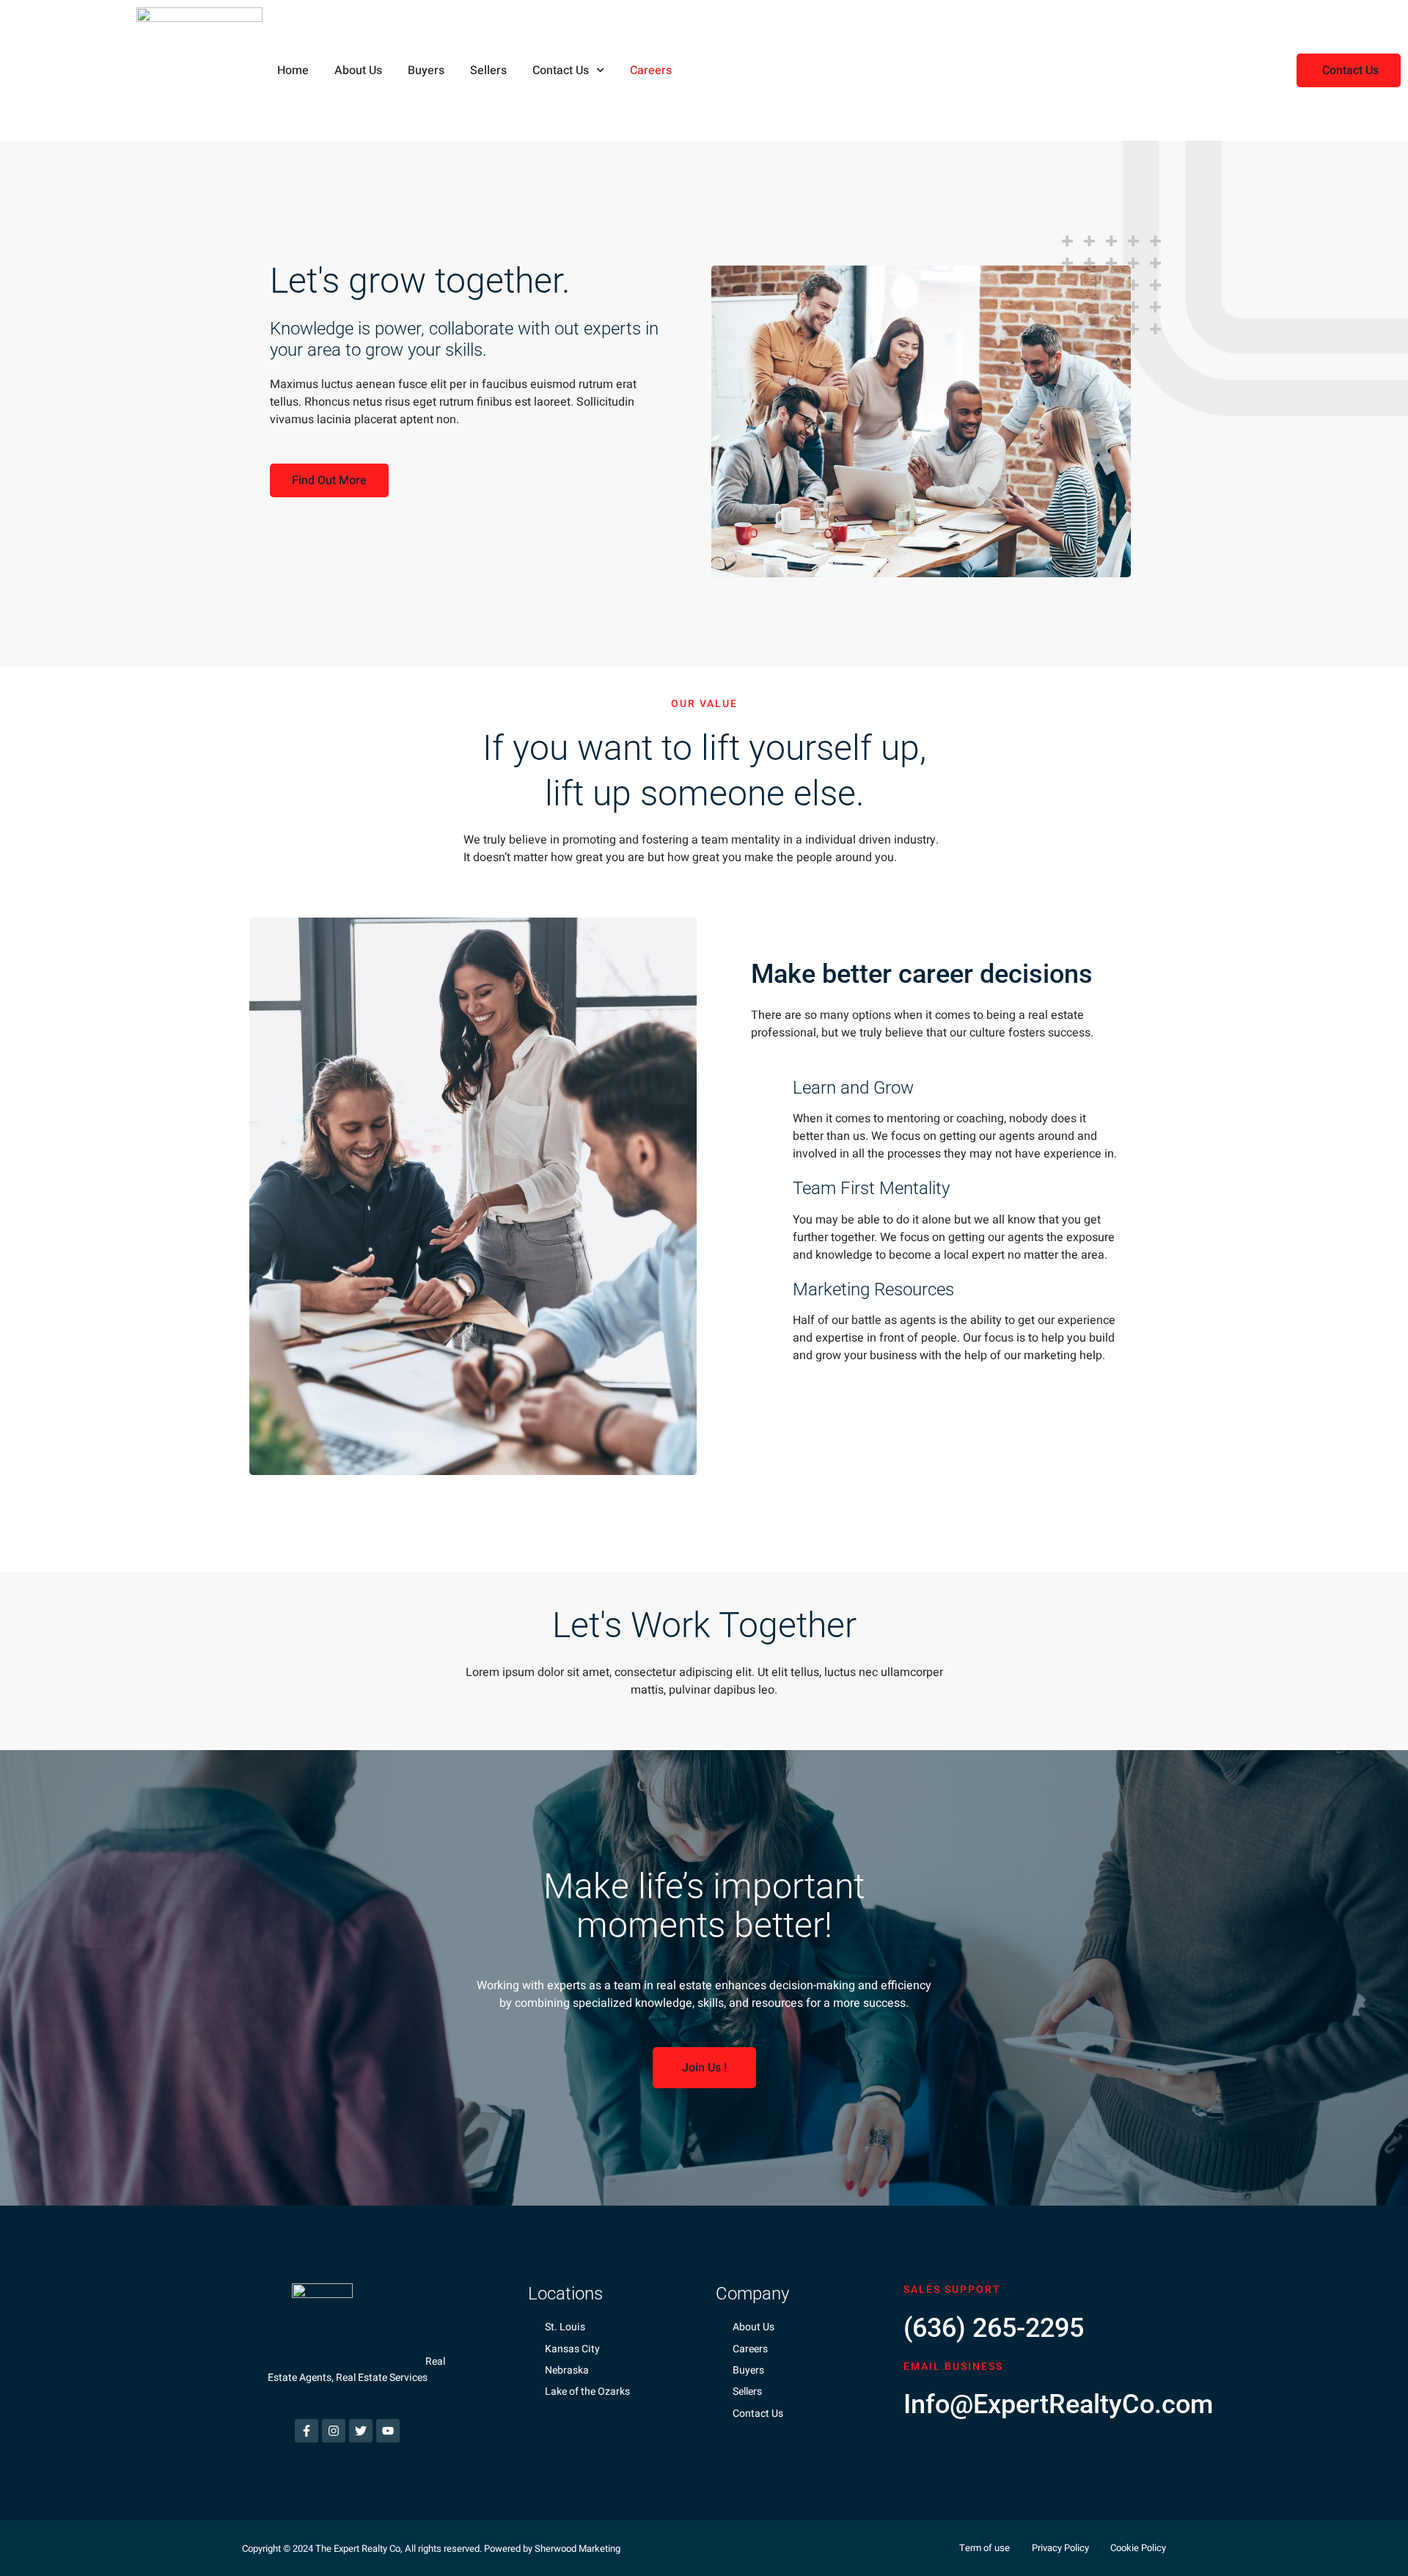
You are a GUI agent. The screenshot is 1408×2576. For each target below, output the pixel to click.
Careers (651, 70)
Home (293, 70)
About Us (358, 70)
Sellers (488, 70)
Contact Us (561, 70)
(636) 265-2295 (994, 2328)
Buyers (426, 70)
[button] (1349, 70)
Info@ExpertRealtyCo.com (1058, 2404)
